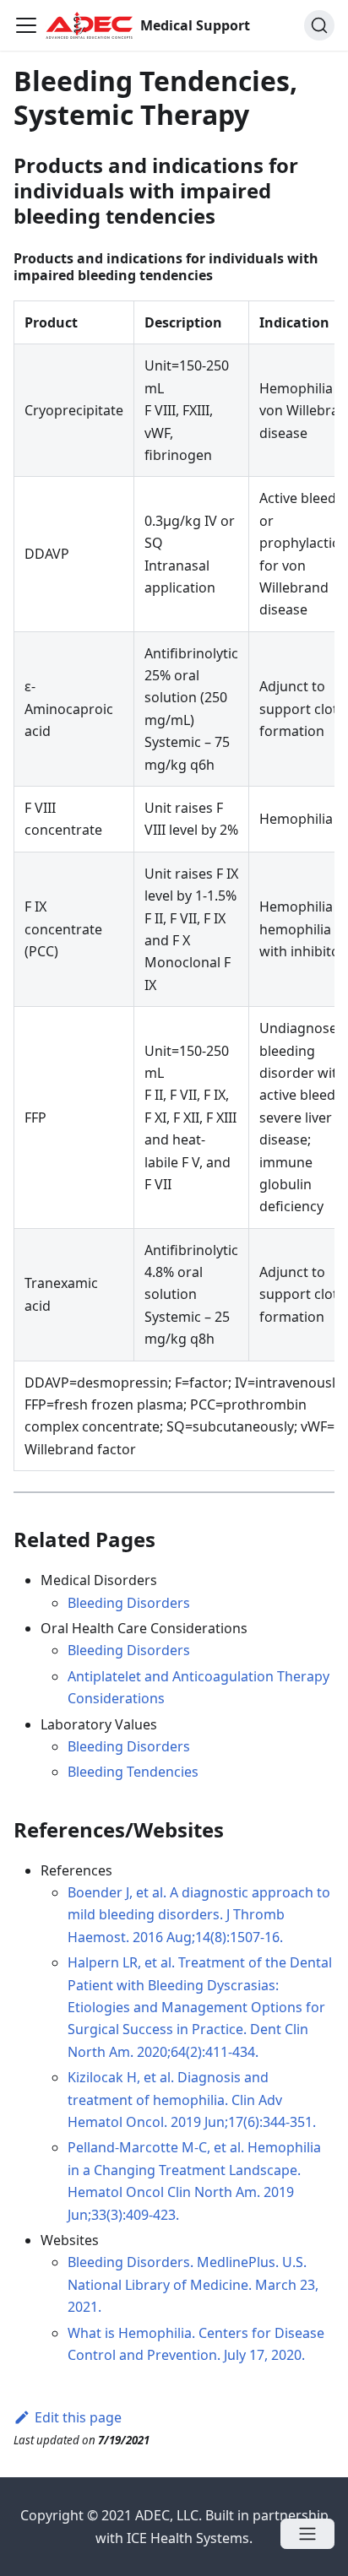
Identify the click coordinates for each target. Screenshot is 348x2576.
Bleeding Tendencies (133, 1772)
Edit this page (78, 2417)
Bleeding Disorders (129, 1603)
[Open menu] (307, 2534)
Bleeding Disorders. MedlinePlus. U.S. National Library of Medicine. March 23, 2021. (193, 2284)
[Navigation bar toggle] (26, 25)
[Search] (319, 25)
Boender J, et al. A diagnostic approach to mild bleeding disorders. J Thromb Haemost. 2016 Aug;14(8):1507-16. (199, 1915)
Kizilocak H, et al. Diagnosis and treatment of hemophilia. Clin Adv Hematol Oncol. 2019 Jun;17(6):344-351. (192, 2100)
